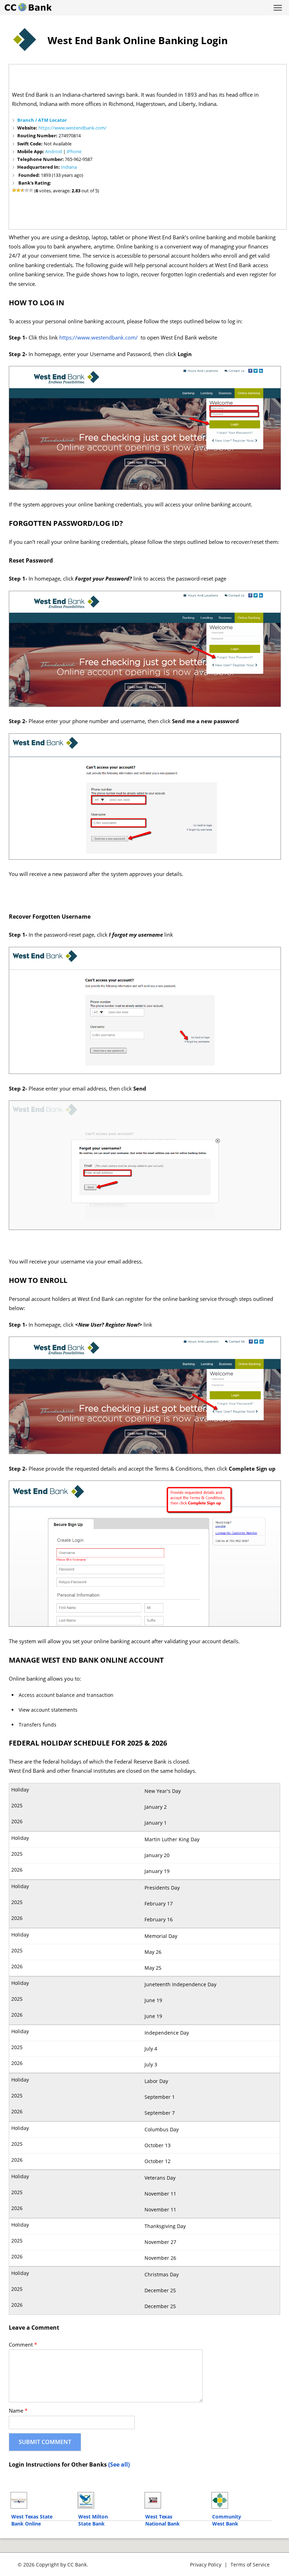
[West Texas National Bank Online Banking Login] (175, 2500)
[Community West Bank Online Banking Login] (242, 2500)
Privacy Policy (206, 2565)
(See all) (119, 2464)
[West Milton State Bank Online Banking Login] (108, 2500)
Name (18, 2411)
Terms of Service (250, 2565)
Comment (23, 2345)
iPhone (74, 151)
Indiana (69, 167)
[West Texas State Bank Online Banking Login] (41, 2500)
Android (54, 151)
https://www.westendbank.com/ (72, 128)
